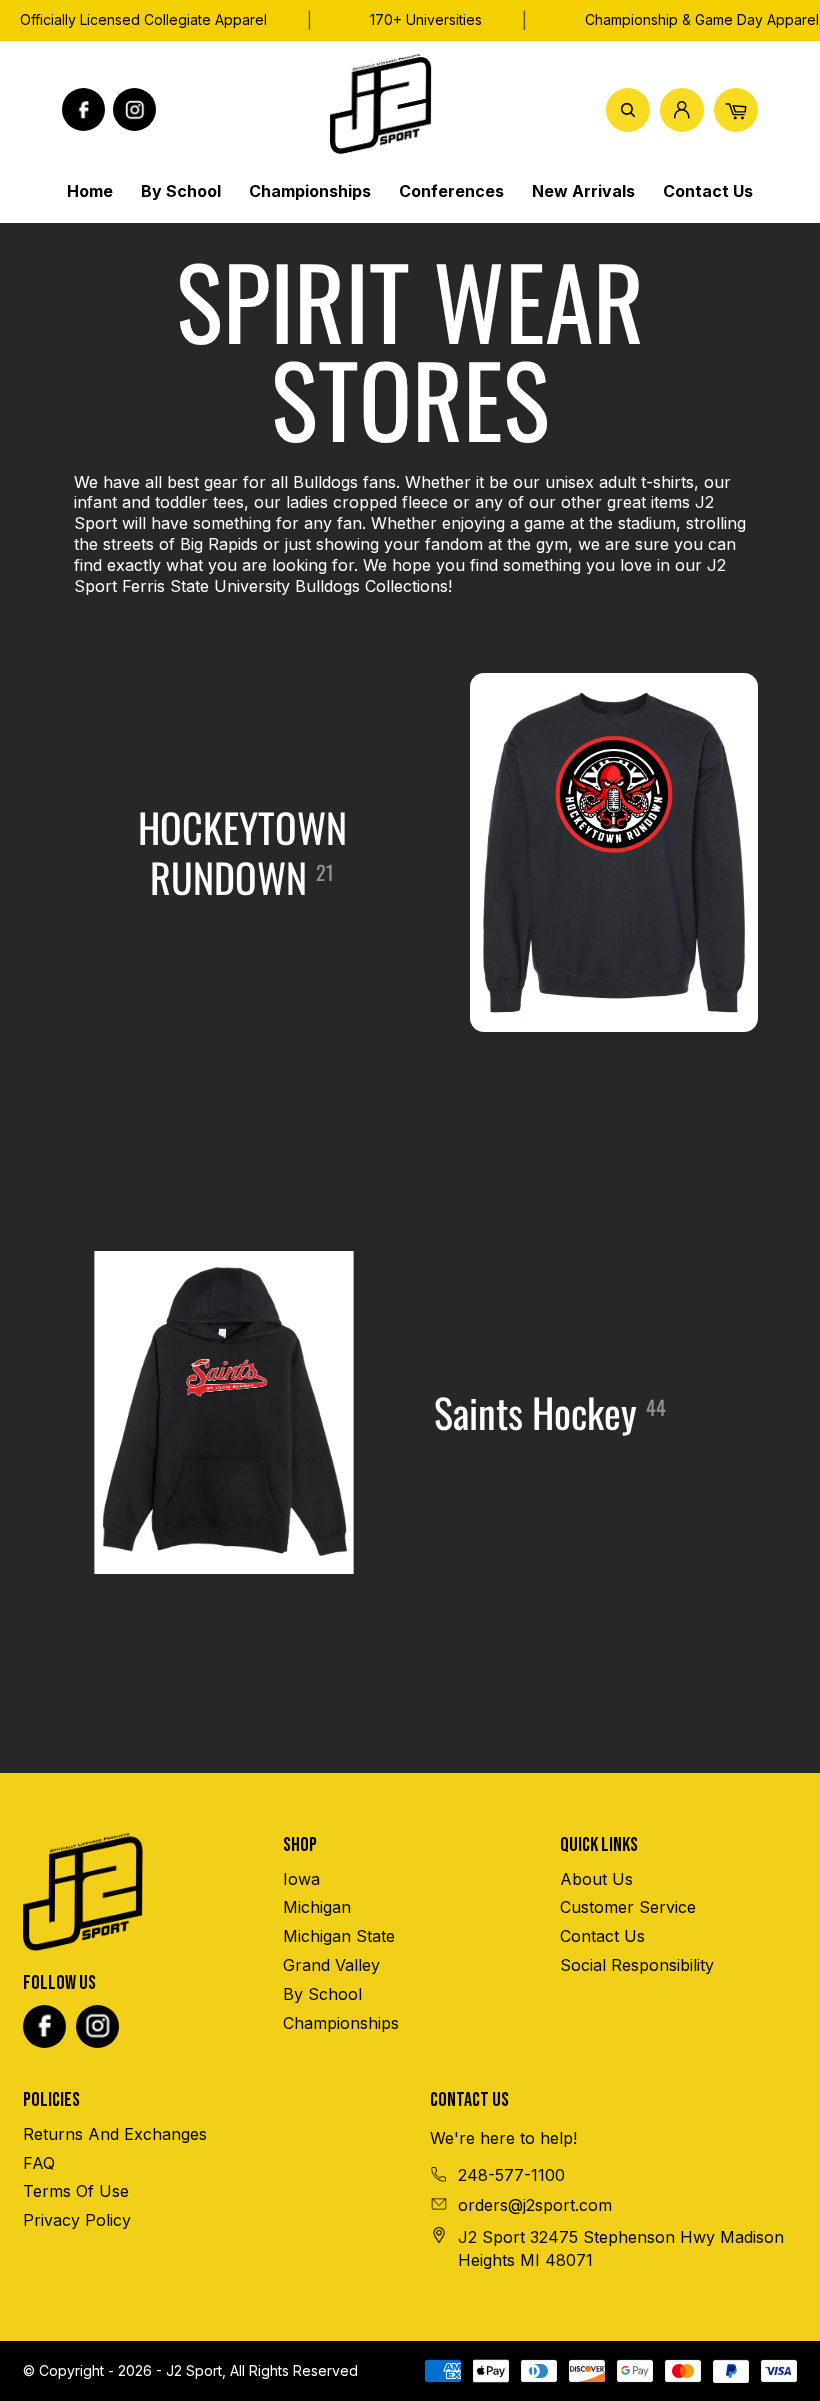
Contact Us (602, 1936)
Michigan (317, 1907)
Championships (341, 2023)
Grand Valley (331, 1965)
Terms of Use (76, 2191)
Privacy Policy (77, 2220)
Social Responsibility (637, 1965)
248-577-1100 (511, 2175)
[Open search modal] (628, 110)
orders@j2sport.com (535, 2205)
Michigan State (339, 1936)
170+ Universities (426, 19)
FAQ (39, 2163)
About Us (596, 1879)
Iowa (301, 1879)
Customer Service (628, 1907)
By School (322, 1994)
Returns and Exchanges (115, 2134)
